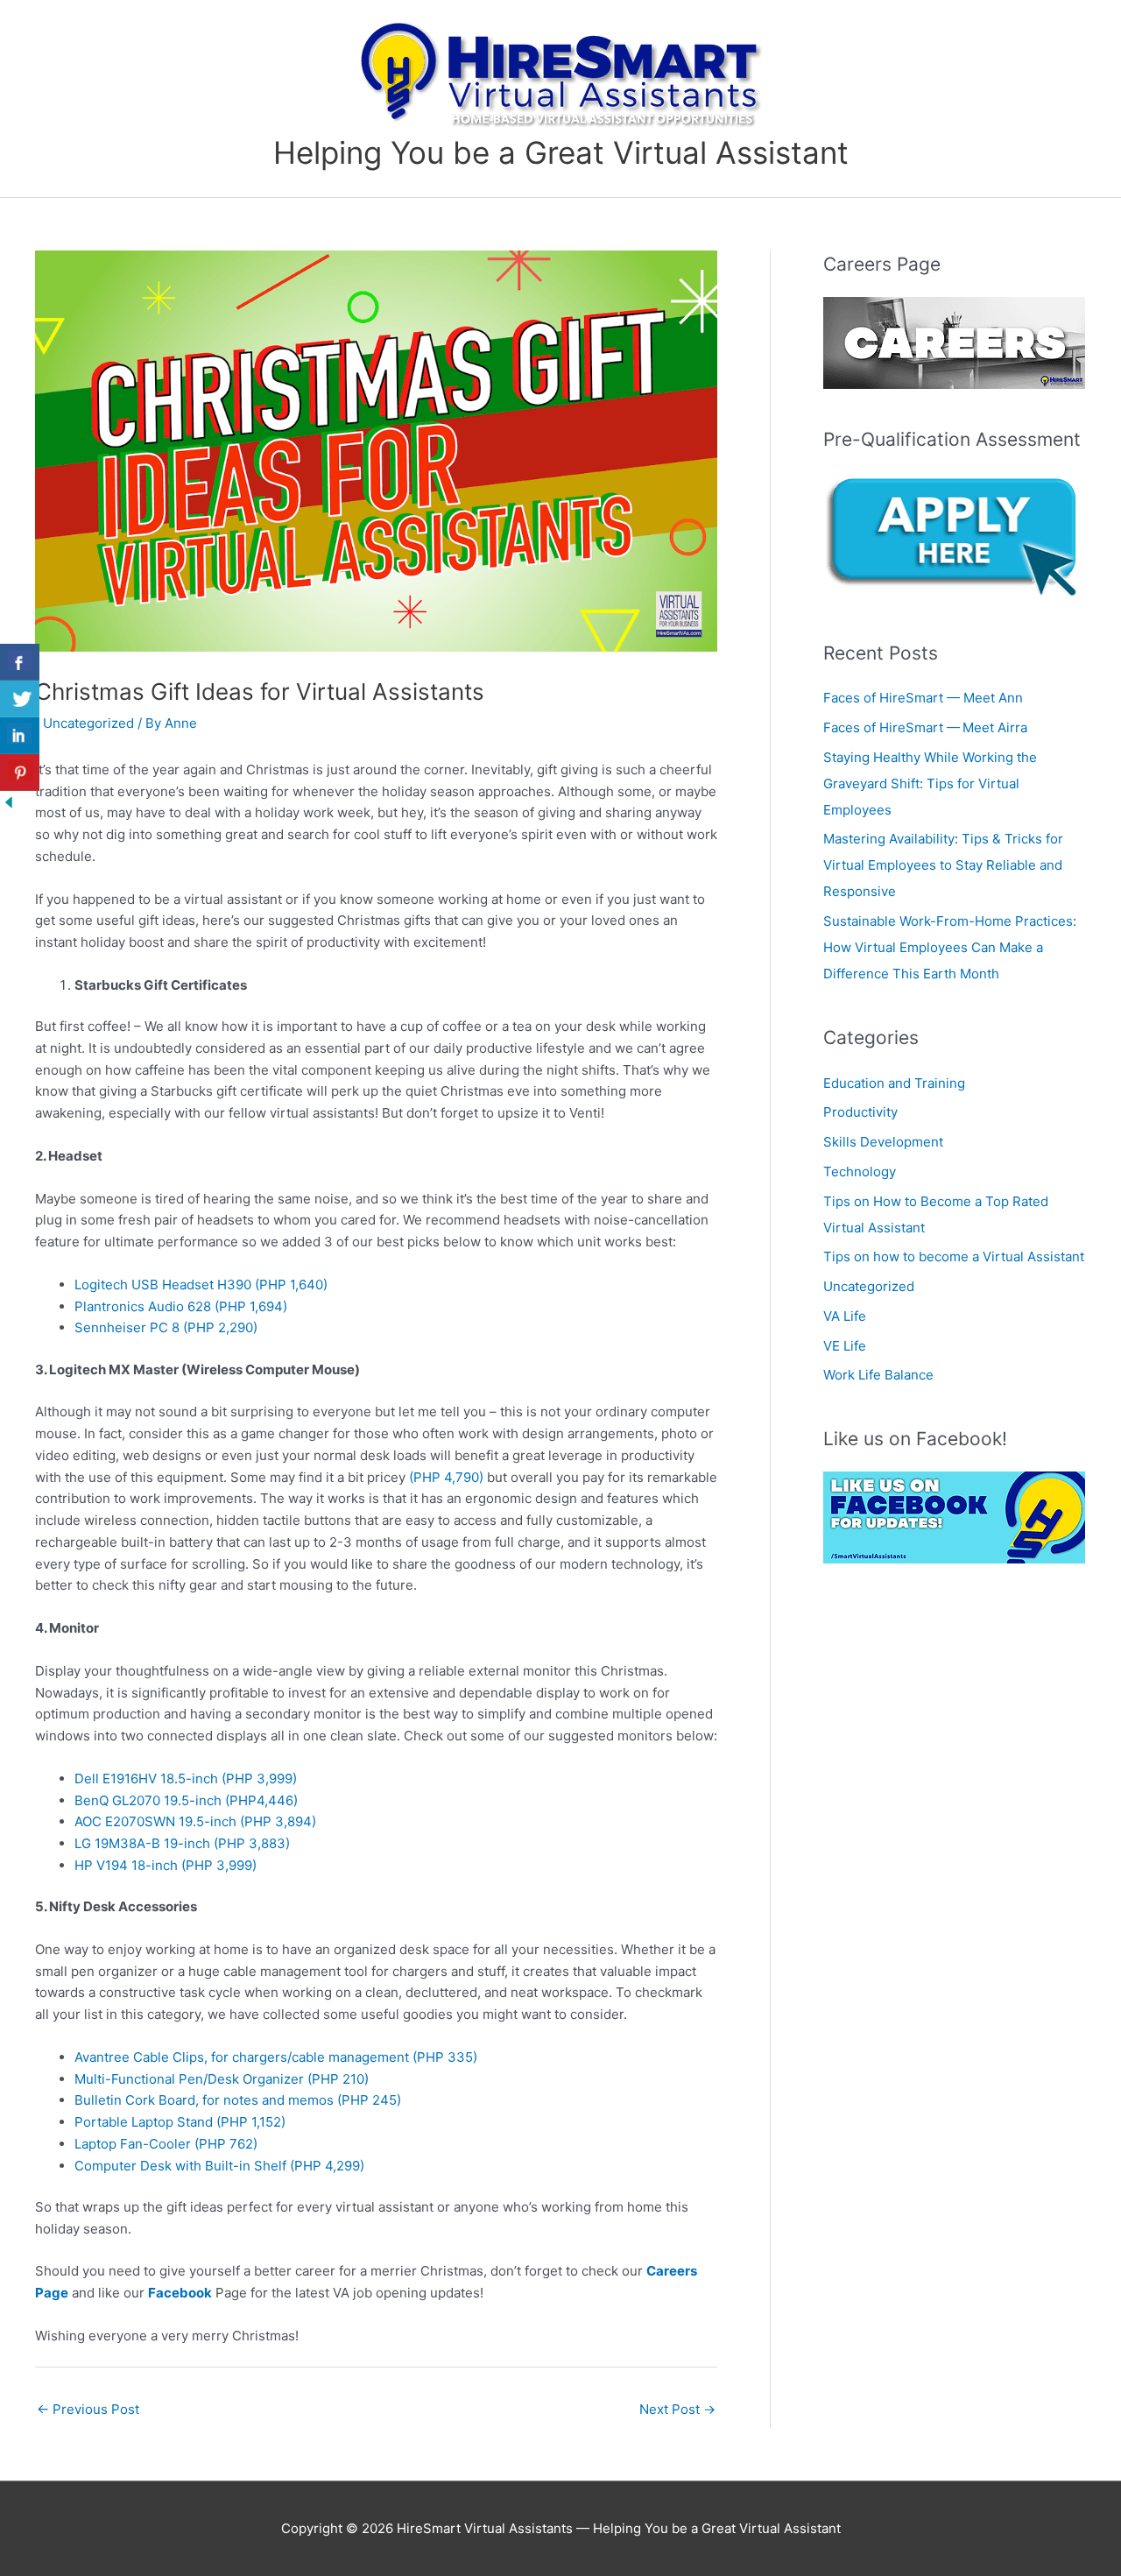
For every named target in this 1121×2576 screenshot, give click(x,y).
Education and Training (894, 1083)
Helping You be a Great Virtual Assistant (561, 152)
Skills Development (883, 1142)
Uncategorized (88, 723)
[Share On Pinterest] (20, 773)
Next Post (677, 2409)
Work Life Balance (878, 1375)
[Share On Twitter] (20, 699)
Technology (860, 1172)
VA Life (845, 1316)
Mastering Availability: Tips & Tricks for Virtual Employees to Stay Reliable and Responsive (943, 865)
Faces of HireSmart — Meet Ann (925, 698)
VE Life (845, 1346)
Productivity (860, 1112)
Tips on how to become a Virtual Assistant (954, 1256)
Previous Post (88, 2409)
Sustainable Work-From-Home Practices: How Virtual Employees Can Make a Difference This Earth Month (950, 947)
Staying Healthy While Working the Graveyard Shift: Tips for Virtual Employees (930, 783)
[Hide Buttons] (9, 801)
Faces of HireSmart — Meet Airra (927, 727)
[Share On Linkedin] (20, 736)
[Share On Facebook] (20, 662)
